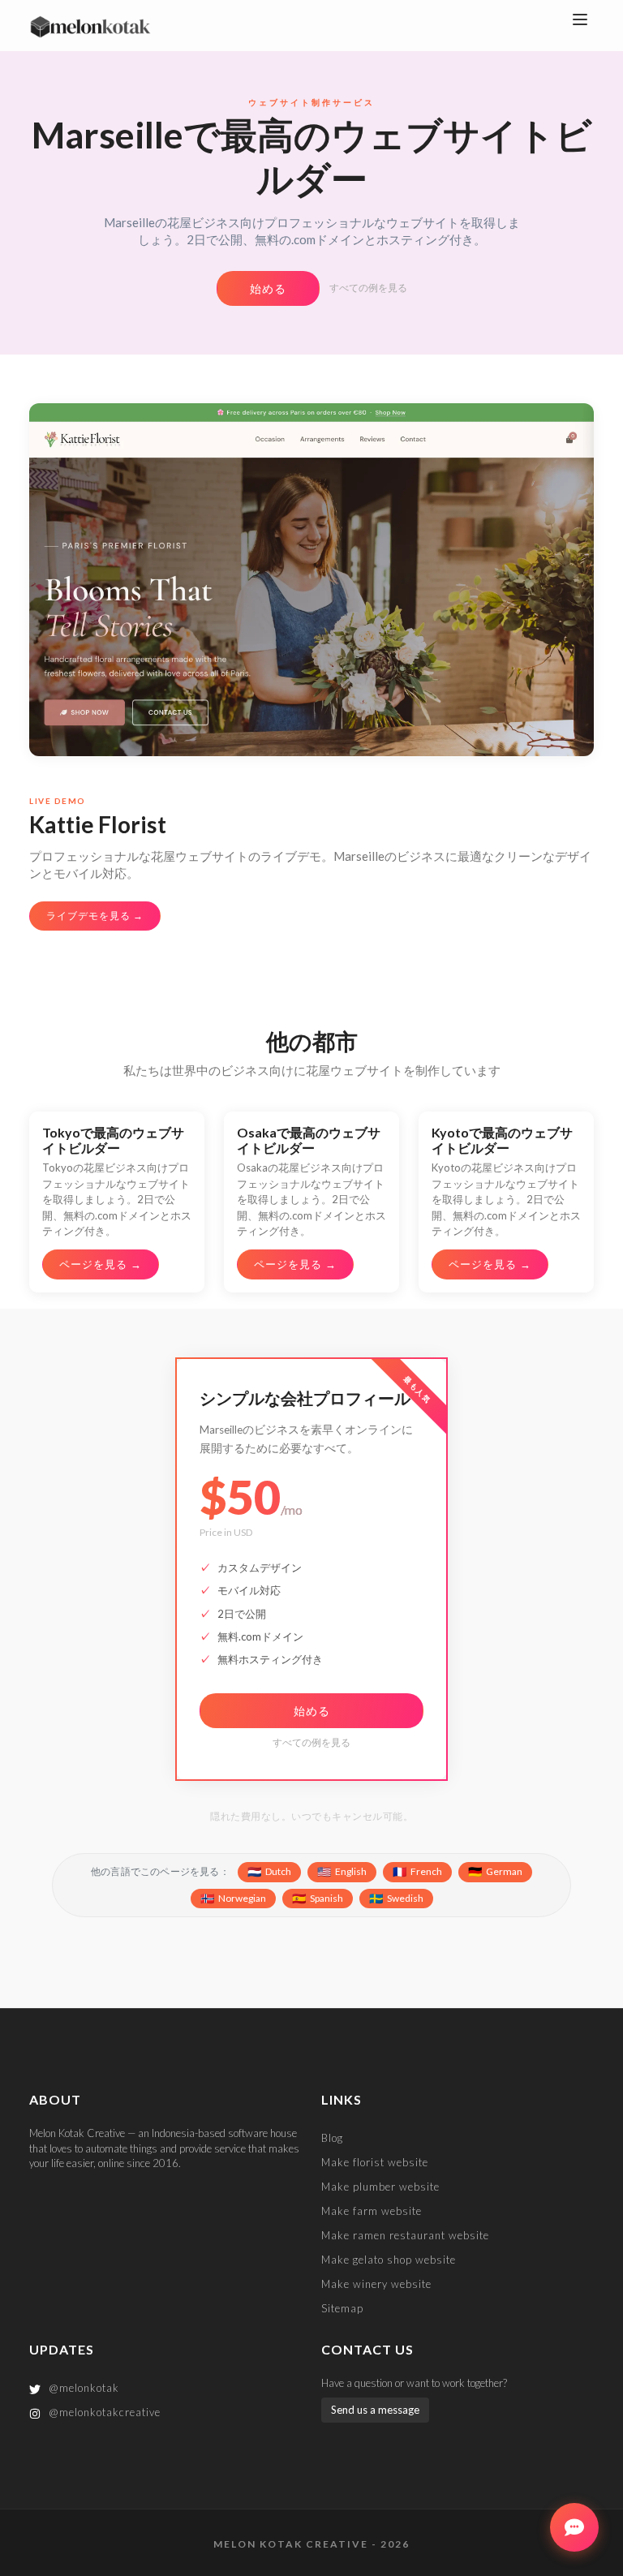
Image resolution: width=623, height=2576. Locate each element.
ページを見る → (101, 1264)
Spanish (318, 1898)
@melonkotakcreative (103, 2412)
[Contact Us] (574, 2527)
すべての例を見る (368, 288)
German (495, 1871)
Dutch (269, 1871)
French (417, 1871)
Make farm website (372, 2211)
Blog (332, 2138)
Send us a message (375, 2410)
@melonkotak (82, 2388)
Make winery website (376, 2284)
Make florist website (375, 2162)
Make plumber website (380, 2187)
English (342, 1871)
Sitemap (342, 2308)
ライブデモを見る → (95, 916)
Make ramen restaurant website (405, 2235)
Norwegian (233, 1898)
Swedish (396, 1898)
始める (268, 288)
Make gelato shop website (389, 2260)
